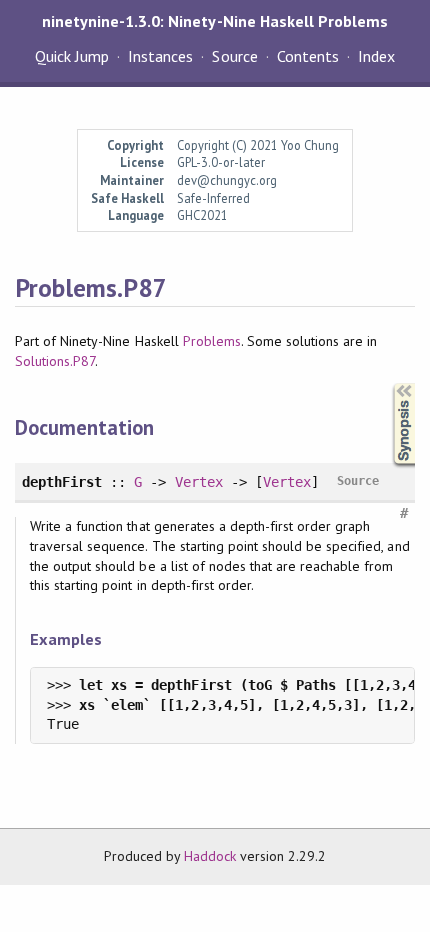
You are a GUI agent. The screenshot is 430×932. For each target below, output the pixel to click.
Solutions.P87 (55, 361)
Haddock (210, 856)
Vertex (199, 482)
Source (234, 56)
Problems (212, 341)
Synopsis (388, 383)
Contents (308, 56)
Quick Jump (72, 56)
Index (376, 56)
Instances (160, 56)
